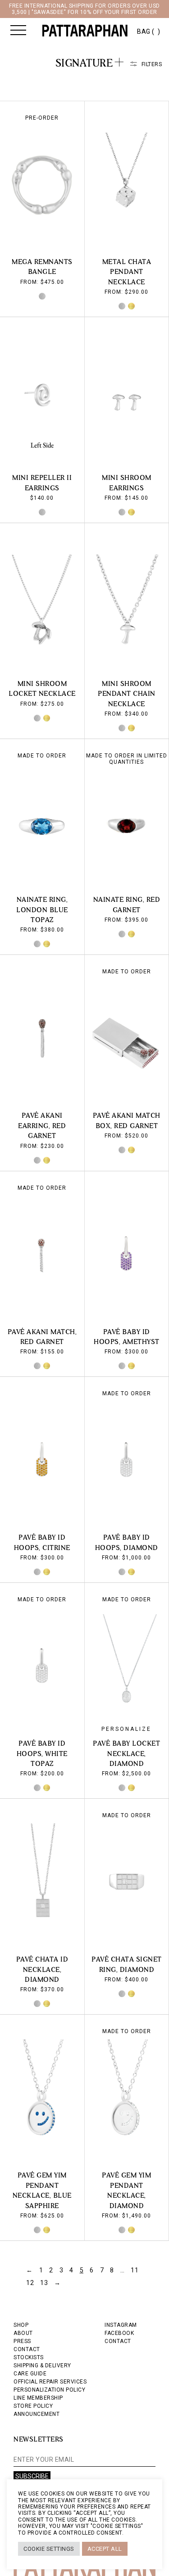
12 (30, 2283)
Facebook (119, 2333)
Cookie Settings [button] (49, 2549)
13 (44, 2283)
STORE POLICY (33, 2406)
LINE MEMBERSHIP (38, 2398)
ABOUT (23, 2333)
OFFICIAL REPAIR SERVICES (50, 2382)
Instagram (121, 2325)
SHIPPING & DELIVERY (42, 2365)
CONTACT (27, 2349)
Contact (118, 2341)
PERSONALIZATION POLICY (49, 2390)
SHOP (21, 2325)
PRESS (22, 2341)
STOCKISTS (29, 2357)
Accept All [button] (105, 2549)
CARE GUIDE (30, 2374)
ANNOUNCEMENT (37, 2414)
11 (135, 2270)
